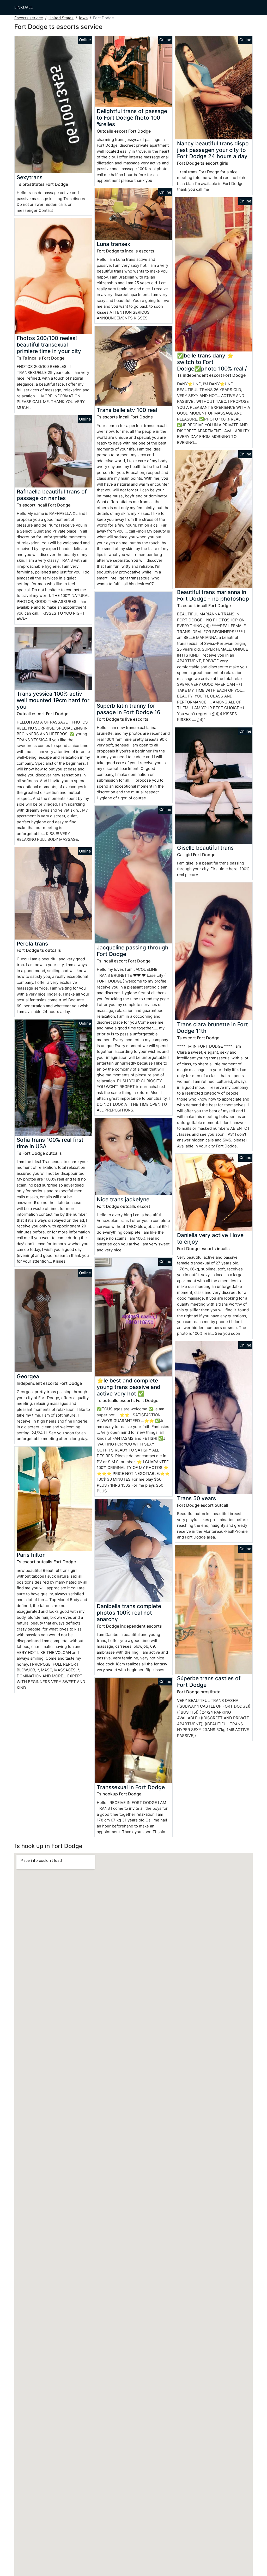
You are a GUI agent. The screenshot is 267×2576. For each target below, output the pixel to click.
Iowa (83, 18)
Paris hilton (31, 1555)
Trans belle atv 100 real (127, 410)
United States (61, 18)
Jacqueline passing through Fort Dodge (133, 951)
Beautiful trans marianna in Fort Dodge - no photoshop (213, 595)
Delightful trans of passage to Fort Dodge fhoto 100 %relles (132, 118)
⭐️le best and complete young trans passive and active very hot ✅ (129, 1387)
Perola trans (32, 944)
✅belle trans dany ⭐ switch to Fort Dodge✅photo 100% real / (212, 362)
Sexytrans (30, 177)
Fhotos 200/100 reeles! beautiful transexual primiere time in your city (49, 345)
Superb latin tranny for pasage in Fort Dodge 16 (129, 709)
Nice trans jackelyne (123, 1199)
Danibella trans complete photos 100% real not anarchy (129, 1613)
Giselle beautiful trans (205, 848)
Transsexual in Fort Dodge (131, 1787)
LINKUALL (23, 7)
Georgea (28, 1376)
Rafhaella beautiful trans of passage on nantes (52, 495)
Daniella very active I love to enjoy (210, 1238)
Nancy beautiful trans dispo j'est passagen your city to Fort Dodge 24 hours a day (213, 150)
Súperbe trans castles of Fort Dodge (209, 1682)
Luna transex (113, 244)
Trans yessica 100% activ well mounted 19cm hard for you (53, 700)
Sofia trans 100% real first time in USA (50, 1143)
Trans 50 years (196, 1498)
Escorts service (29, 18)
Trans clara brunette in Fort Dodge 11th (213, 1028)
